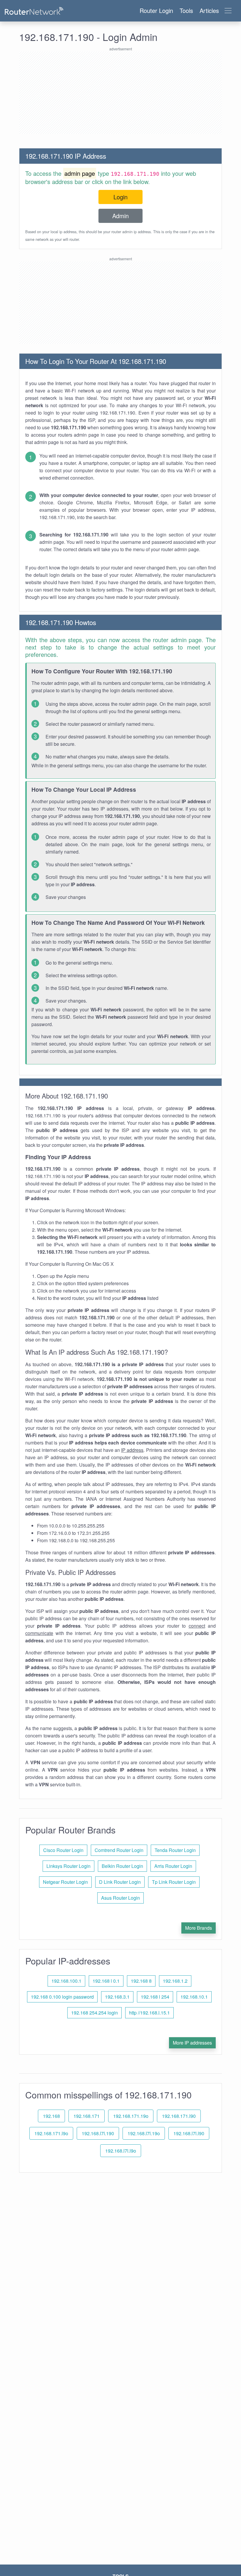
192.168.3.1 (117, 1997)
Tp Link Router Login (174, 1882)
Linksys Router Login (68, 1866)
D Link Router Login (120, 1882)
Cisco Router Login (63, 1850)
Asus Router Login (120, 1898)
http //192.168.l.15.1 (149, 2013)
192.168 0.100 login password (62, 1997)
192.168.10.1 (194, 1997)
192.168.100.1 (66, 1981)
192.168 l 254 (155, 1997)
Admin (120, 216)
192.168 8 (141, 1981)
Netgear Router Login (65, 1882)
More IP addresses (192, 2043)
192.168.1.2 (175, 1981)
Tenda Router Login (175, 1850)
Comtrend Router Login (119, 1850)
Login (120, 197)
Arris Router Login (173, 1866)
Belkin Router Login (122, 1866)
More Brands (199, 1928)
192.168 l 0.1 (106, 1981)
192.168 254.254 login (94, 2013)
